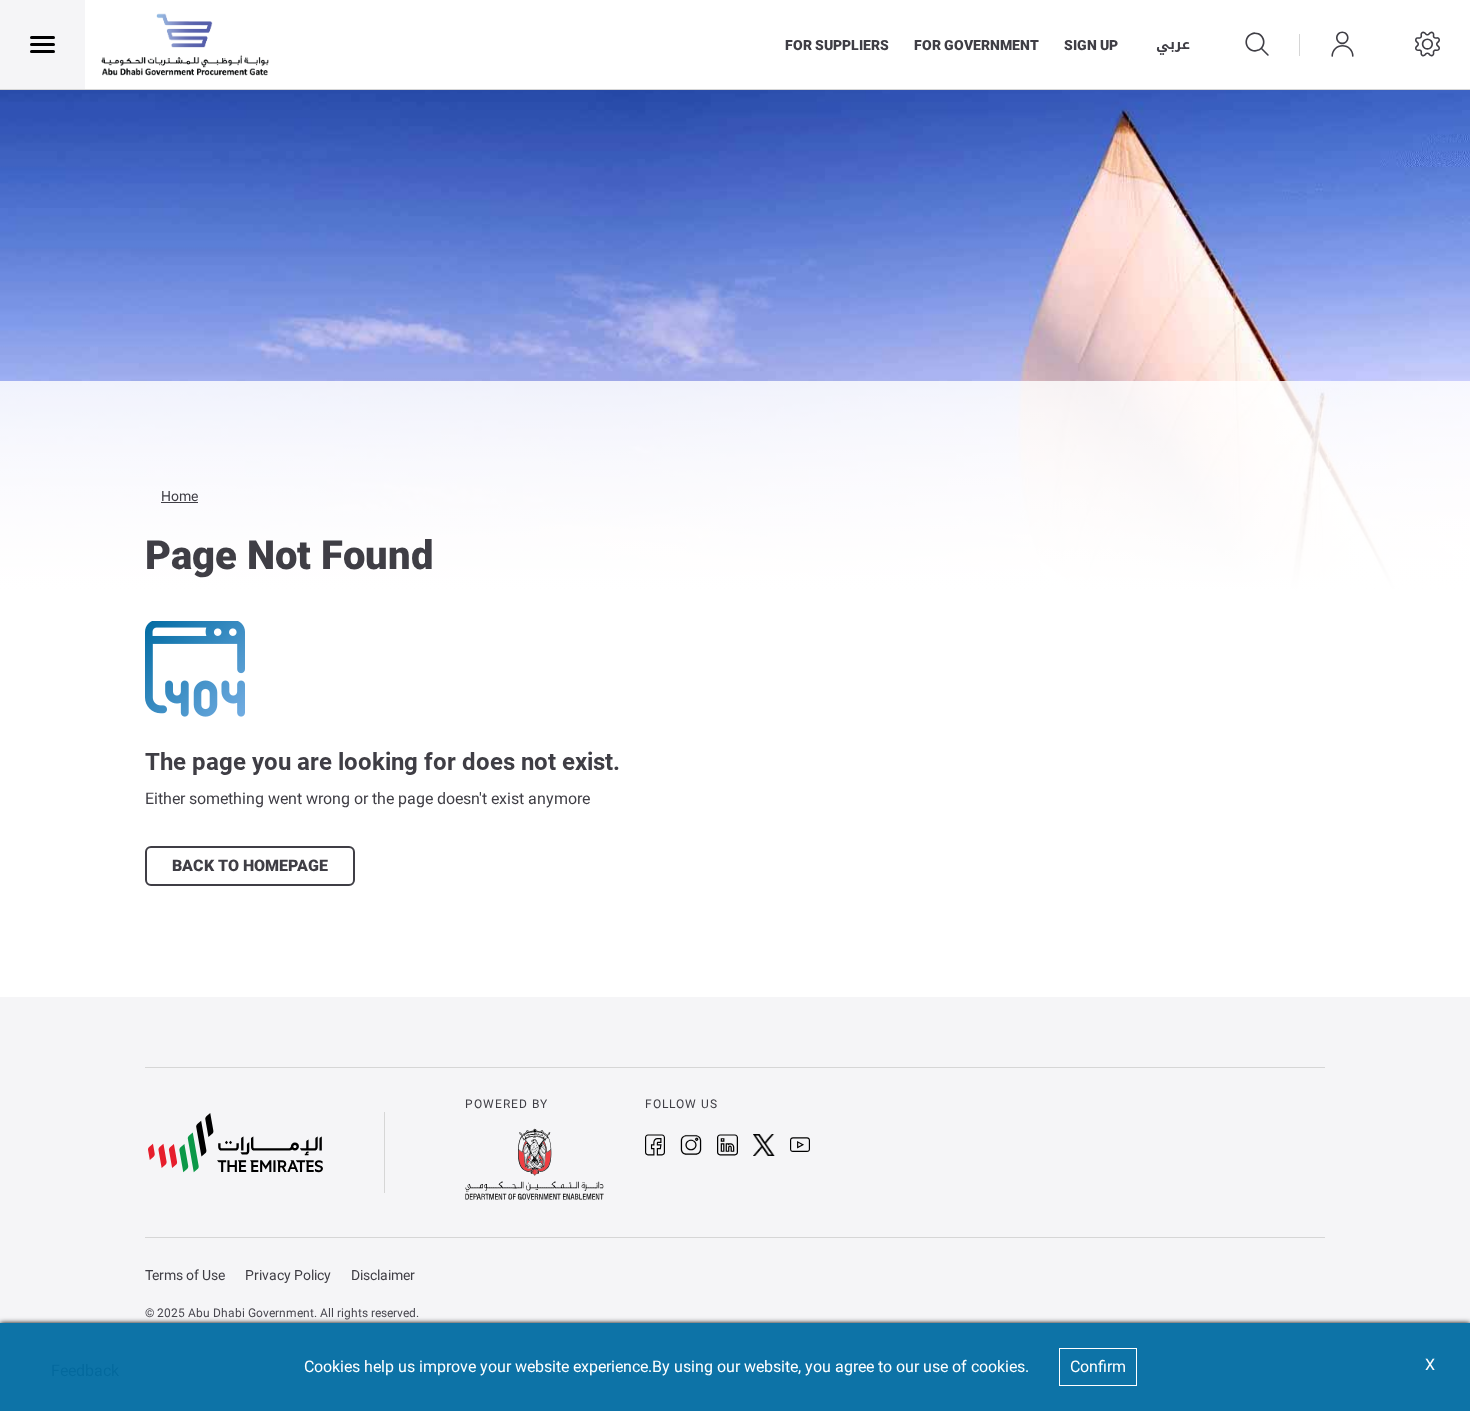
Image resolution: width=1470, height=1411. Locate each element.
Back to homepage (250, 865)
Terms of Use (185, 1275)
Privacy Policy (288, 1275)
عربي (1173, 45)
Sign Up (1091, 45)
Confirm (1098, 1366)
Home (179, 496)
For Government (976, 45)
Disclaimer (383, 1275)
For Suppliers (837, 45)
